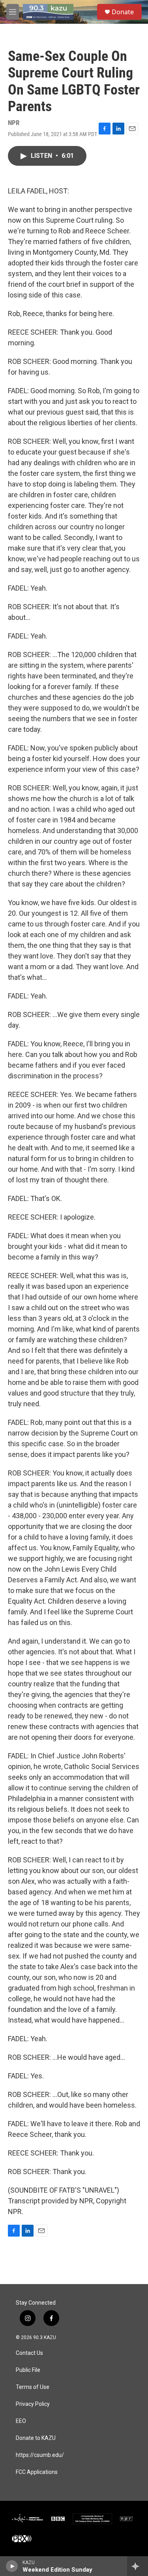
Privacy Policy (33, 2404)
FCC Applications (37, 2472)
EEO (21, 2421)
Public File (28, 2370)
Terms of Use (33, 2387)
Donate (123, 12)
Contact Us (29, 2353)
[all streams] (138, 2566)
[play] (12, 2566)
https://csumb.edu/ (40, 2455)
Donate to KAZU (36, 2438)
